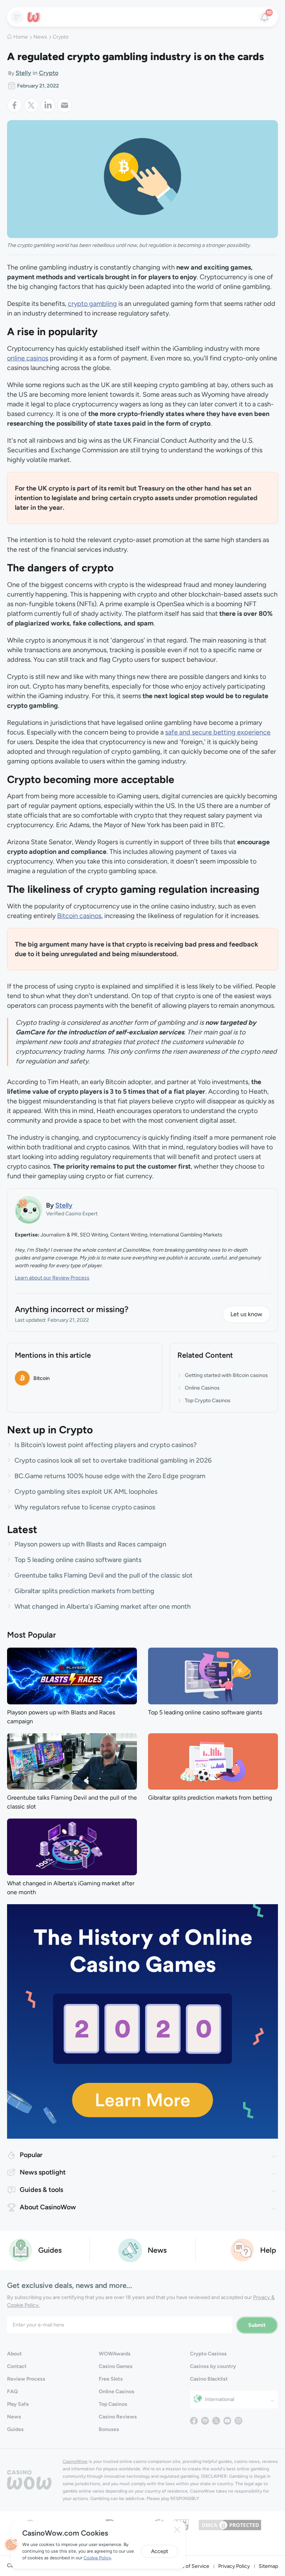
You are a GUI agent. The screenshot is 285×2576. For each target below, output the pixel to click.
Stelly (23, 73)
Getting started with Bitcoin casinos (226, 1375)
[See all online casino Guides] (21, 2250)
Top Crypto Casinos (208, 1401)
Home (21, 37)
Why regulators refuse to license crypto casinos (85, 1507)
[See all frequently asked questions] (243, 2250)
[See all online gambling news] (130, 2250)
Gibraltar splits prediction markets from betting (84, 1591)
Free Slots (111, 2379)
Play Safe (18, 2404)
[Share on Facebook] (15, 105)
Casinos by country (213, 2366)
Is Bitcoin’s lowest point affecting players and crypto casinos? (106, 1445)
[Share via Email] (65, 105)
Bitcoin (42, 1378)
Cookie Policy (97, 2558)
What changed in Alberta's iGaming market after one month (103, 1606)
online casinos (28, 358)
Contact (17, 2366)
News (40, 37)
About (14, 2354)
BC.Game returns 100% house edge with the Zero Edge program (110, 1476)
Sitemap (268, 2566)
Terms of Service (190, 2566)
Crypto (61, 37)
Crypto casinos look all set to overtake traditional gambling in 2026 (113, 1460)
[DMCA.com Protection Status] (230, 2524)
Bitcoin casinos (79, 916)
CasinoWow (75, 2461)
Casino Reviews (118, 2417)
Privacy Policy (234, 2566)
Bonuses (109, 2429)
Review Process (26, 2379)
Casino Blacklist (209, 2379)
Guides (15, 2429)
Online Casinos (202, 1388)
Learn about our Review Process (52, 1278)
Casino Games (116, 2366)
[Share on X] (32, 105)
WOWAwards (115, 2354)
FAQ (12, 2392)
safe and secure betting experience (218, 732)
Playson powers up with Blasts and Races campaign (90, 1544)
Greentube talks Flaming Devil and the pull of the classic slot (104, 1575)
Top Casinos (113, 2404)
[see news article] (72, 1675)
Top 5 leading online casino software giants (78, 1560)
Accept (160, 2551)
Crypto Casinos (208, 2354)
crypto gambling (92, 304)
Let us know (246, 1314)
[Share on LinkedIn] (49, 105)
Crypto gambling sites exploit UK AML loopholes (86, 1492)
